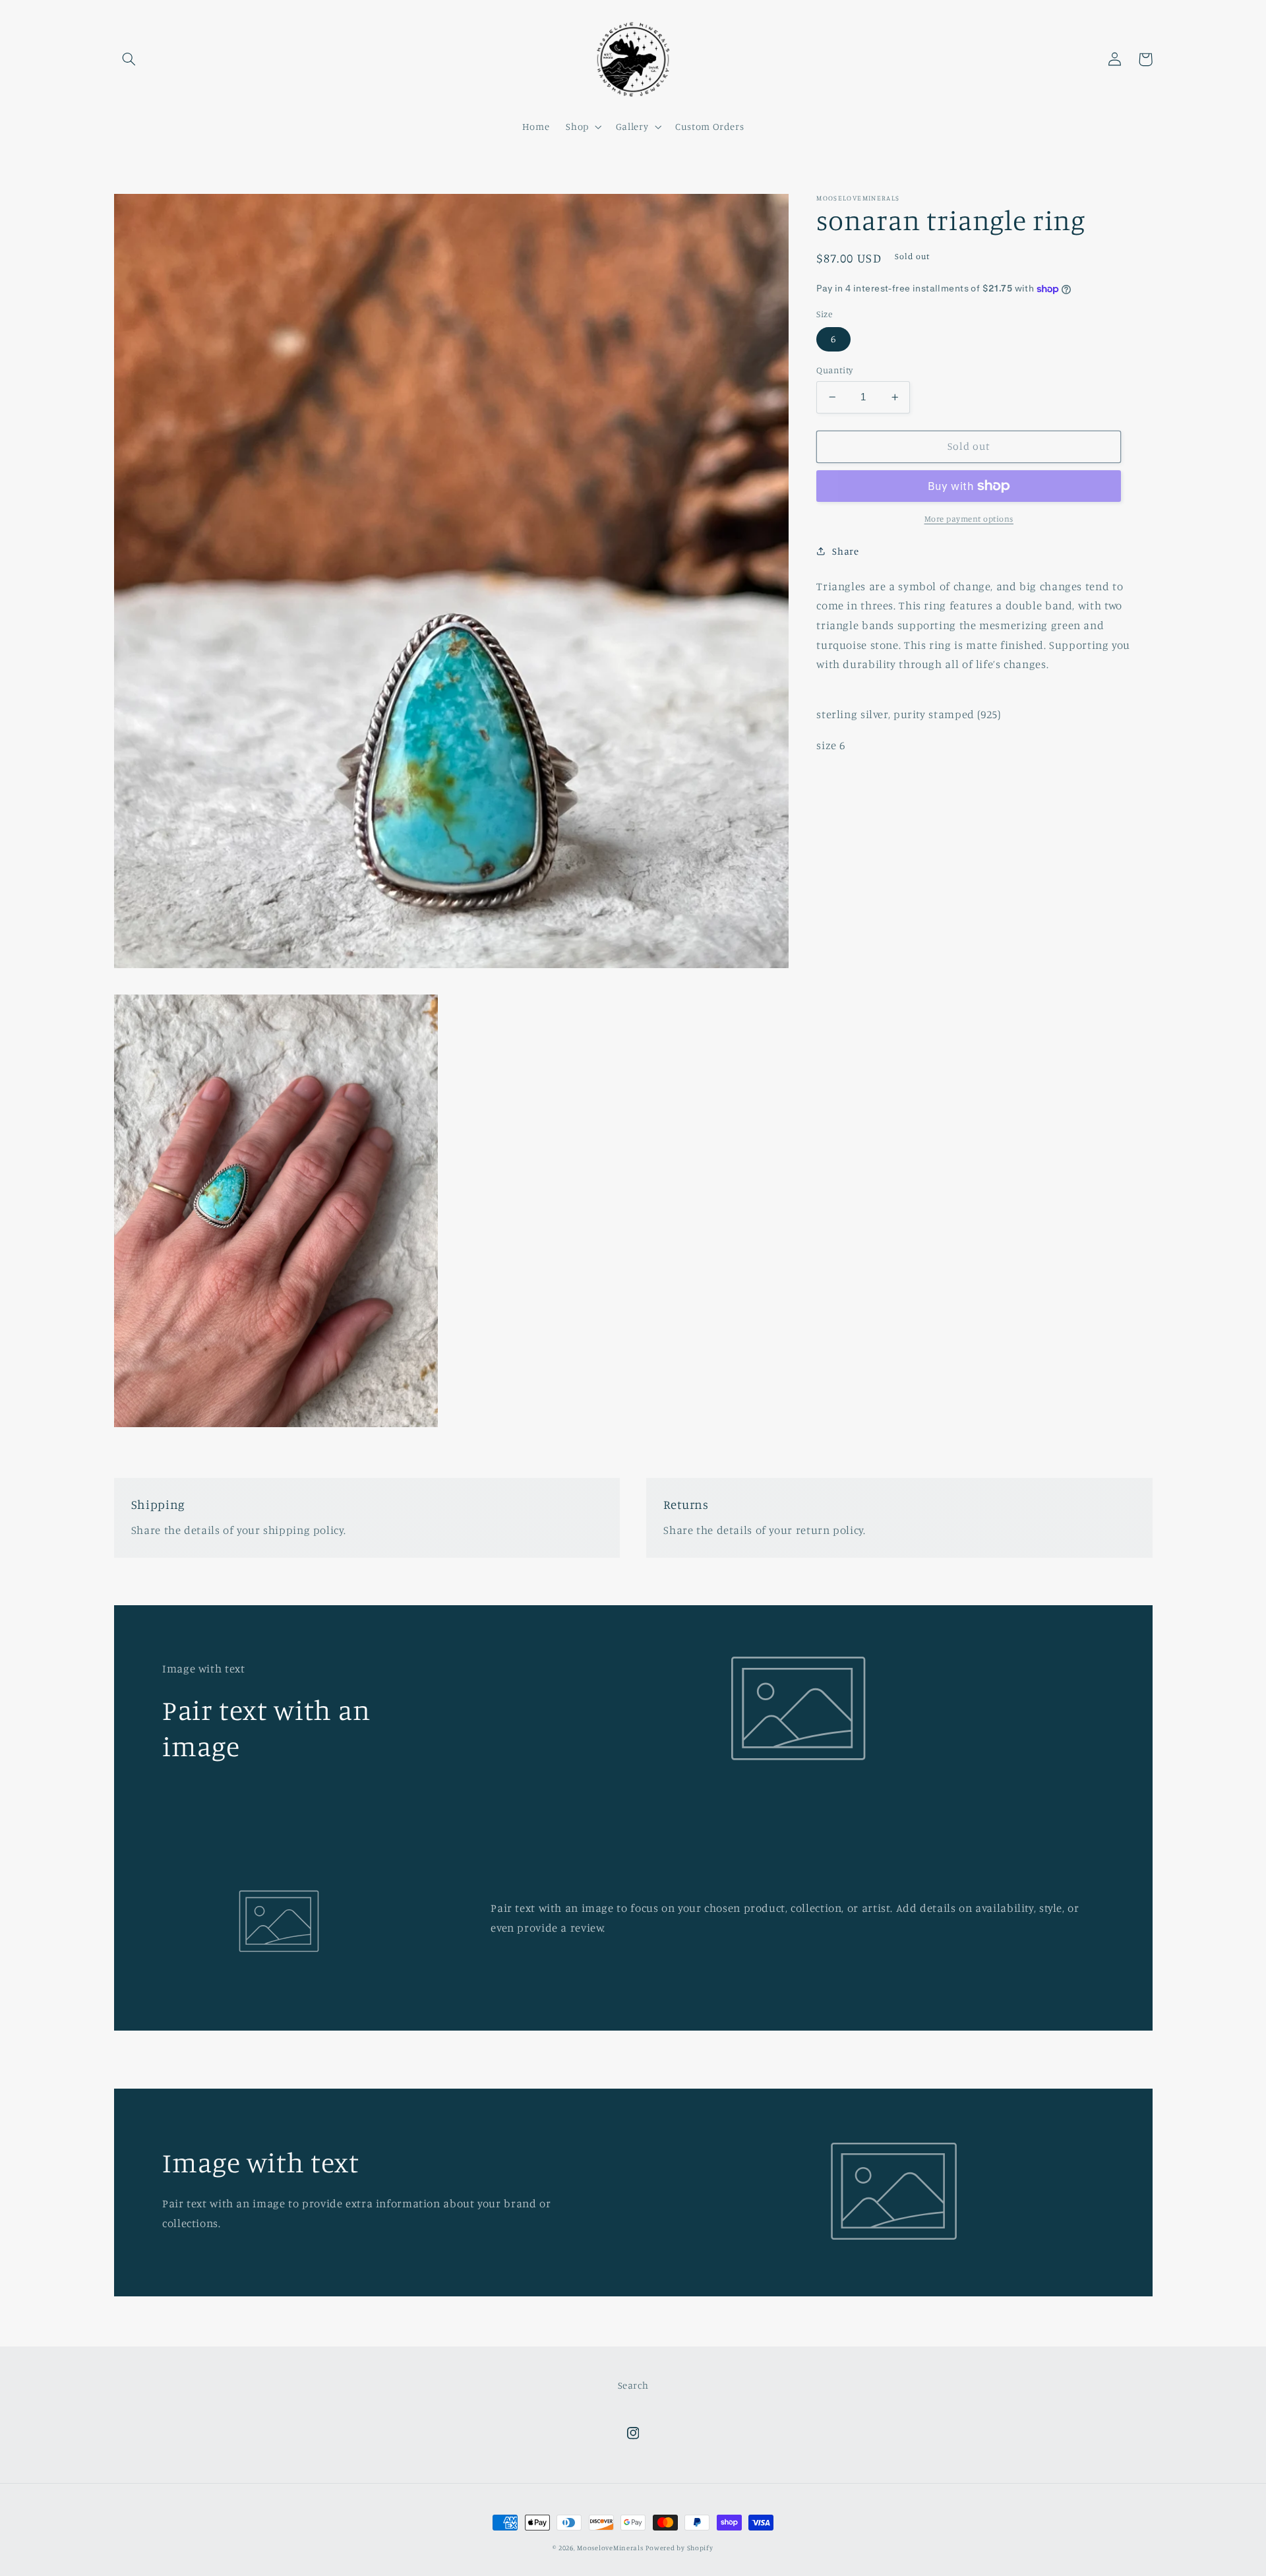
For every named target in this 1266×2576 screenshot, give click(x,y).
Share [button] (845, 551)
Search (633, 2385)
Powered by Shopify (679, 2548)
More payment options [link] (969, 519)
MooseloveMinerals (610, 2548)
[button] (129, 59)
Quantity (834, 370)
